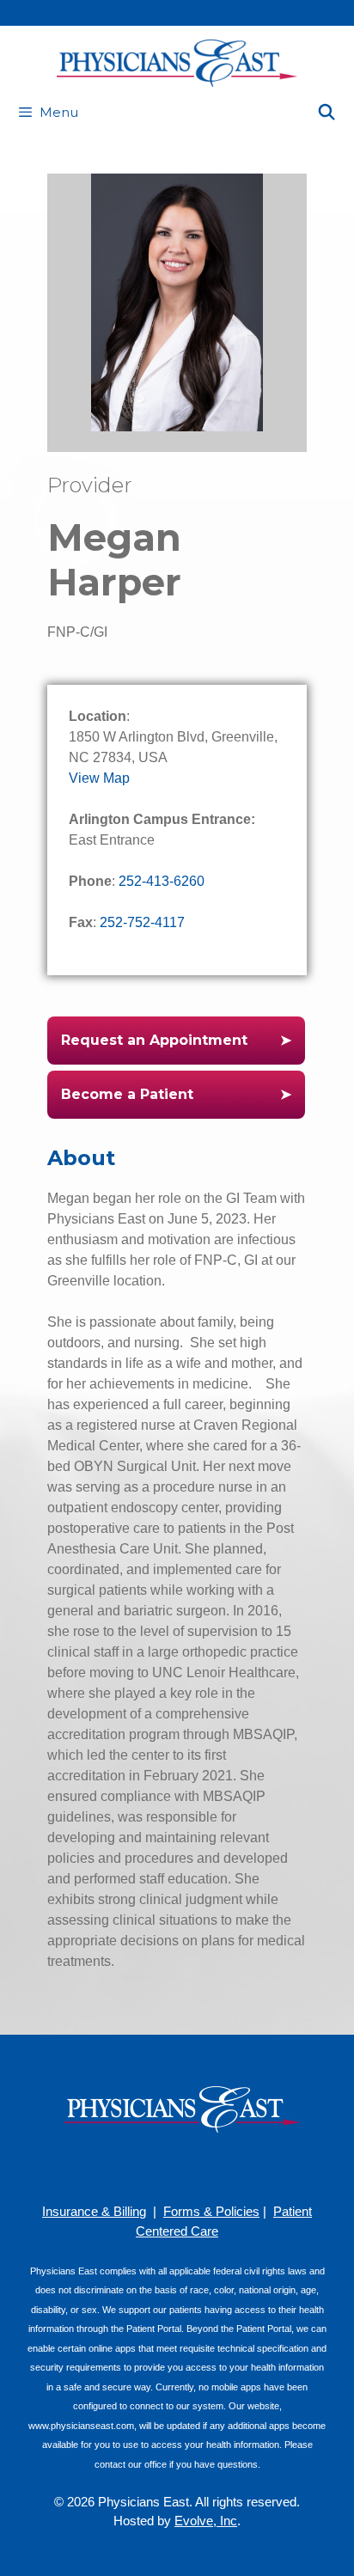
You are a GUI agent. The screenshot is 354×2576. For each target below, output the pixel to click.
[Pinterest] (151, 2167)
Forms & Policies (211, 2211)
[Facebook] (125, 2167)
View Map (99, 778)
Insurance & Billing (94, 2211)
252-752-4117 (142, 922)
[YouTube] (177, 2167)
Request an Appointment (154, 1040)
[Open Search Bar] (327, 113)
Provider (90, 485)
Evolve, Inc (206, 2521)
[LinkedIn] (203, 2167)
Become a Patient (127, 1094)
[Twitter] (229, 2167)
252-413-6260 (162, 881)
